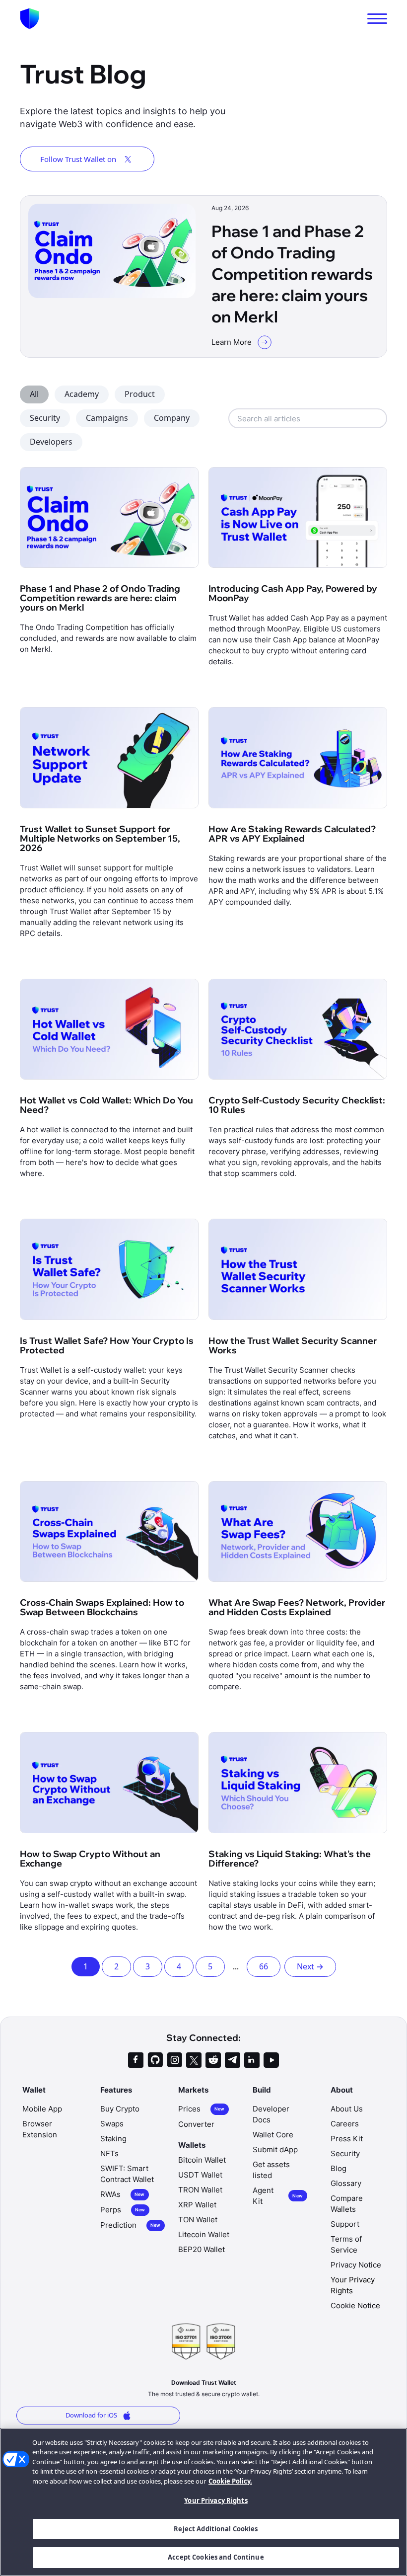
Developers (51, 442)
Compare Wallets (347, 2204)
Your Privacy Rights (216, 2500)
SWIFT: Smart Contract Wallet (127, 2174)
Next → (310, 1966)
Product (140, 394)
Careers (345, 2124)
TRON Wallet (200, 2190)
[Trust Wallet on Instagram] (174, 2060)
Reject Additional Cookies (216, 2529)
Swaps (112, 2124)
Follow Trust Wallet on (78, 159)
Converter (196, 2124)
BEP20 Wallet (202, 2249)
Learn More (232, 342)
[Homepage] (30, 19)
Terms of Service (346, 2244)
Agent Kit (278, 2196)
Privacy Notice (356, 2265)
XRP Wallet (197, 2205)
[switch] (377, 19)
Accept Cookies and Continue (216, 2557)
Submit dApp (275, 2149)
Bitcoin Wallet (202, 2160)
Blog (339, 2168)
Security (45, 418)
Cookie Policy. (230, 2481)
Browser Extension (40, 2129)
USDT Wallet (200, 2175)
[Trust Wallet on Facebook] (136, 2060)
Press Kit (347, 2139)
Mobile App (42, 2109)
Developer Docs (271, 2114)
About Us (347, 2109)
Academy (82, 394)
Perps (123, 2210)
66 (264, 1966)
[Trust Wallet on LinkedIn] (252, 2060)
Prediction (131, 2225)
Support (345, 2224)
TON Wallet (198, 2220)
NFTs (109, 2153)
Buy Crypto (120, 2109)
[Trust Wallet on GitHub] (155, 2060)
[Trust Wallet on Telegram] (233, 2060)
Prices (202, 2109)
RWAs (123, 2194)
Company (172, 418)
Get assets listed (271, 2170)
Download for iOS (91, 2415)
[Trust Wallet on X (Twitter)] (194, 2060)
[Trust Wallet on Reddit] (213, 2060)
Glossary (346, 2183)
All (34, 394)
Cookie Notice (355, 2305)
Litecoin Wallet (204, 2234)
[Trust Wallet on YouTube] (271, 2060)
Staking (113, 2139)
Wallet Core (273, 2135)
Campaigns (107, 418)
